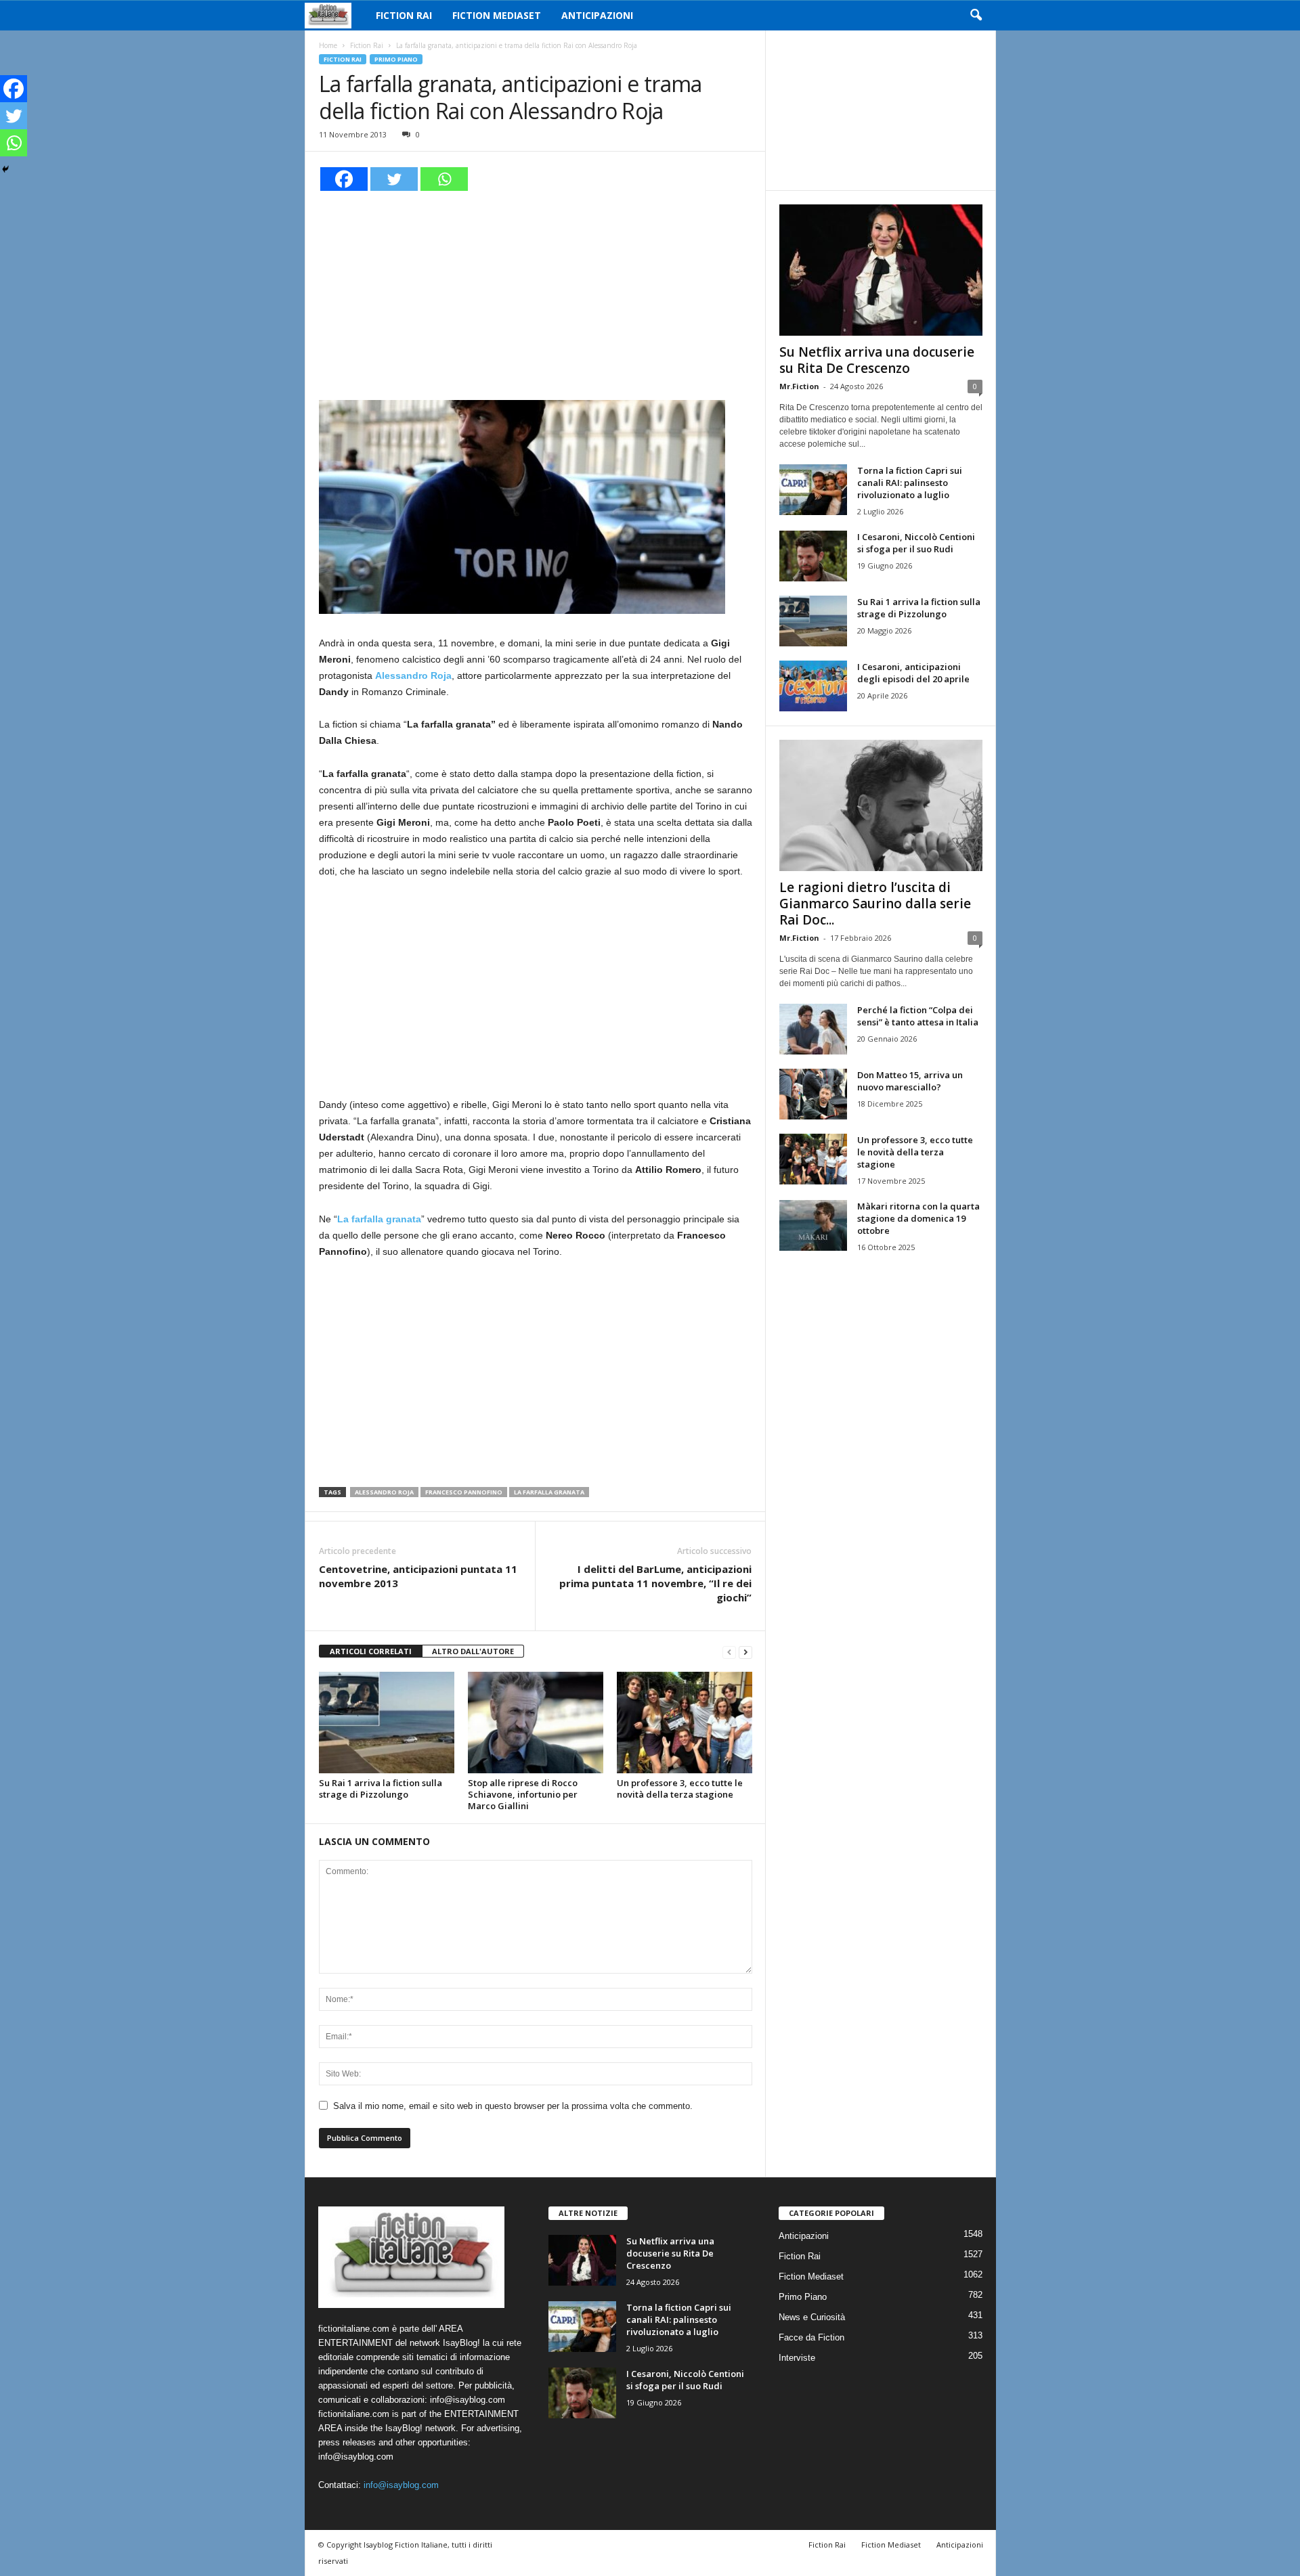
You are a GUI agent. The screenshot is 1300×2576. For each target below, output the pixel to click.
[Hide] (5, 169)
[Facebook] (344, 179)
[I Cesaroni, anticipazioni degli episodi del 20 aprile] (813, 686)
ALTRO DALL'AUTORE (473, 1651)
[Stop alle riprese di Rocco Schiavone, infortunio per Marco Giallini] (536, 1723)
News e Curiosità (812, 2317)
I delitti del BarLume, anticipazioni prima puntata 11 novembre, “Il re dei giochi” (655, 1583)
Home (328, 45)
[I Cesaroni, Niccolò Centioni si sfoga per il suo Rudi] (813, 556)
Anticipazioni (597, 15)
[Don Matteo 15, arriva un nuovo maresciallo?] (813, 1094)
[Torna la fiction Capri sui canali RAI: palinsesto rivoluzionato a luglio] (813, 490)
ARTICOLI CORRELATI (371, 1651)
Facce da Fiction (811, 2337)
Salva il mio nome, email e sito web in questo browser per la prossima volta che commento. (513, 2106)
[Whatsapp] (444, 179)
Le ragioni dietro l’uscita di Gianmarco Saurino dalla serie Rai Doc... (875, 904)
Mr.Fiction (799, 386)
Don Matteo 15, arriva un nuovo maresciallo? (910, 1081)
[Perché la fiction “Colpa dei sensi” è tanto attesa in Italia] (813, 1029)
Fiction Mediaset (497, 15)
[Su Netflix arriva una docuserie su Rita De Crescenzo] (881, 270)
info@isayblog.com (401, 2485)
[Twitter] (394, 179)
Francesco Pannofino (464, 1492)
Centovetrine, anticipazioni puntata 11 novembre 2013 (418, 1576)
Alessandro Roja (384, 1492)
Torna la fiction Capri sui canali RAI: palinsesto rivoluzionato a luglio (910, 483)
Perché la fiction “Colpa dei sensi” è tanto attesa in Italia (918, 1016)
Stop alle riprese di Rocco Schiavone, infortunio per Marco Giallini (523, 1794)
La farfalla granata (549, 1492)
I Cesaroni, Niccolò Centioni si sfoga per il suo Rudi (916, 543)
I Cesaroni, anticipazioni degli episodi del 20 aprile (913, 673)
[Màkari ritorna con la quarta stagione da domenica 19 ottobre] (813, 1225)
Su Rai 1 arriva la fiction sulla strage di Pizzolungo (381, 1789)
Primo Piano (396, 59)
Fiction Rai (404, 15)
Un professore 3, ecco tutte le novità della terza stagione (680, 1789)
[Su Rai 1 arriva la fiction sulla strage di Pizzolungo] (387, 1723)
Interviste (797, 2358)
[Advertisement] (536, 294)
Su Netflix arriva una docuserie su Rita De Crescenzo (877, 360)
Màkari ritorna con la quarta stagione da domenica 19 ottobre (918, 1218)
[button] (976, 16)
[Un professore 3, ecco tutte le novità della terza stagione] (685, 1723)
